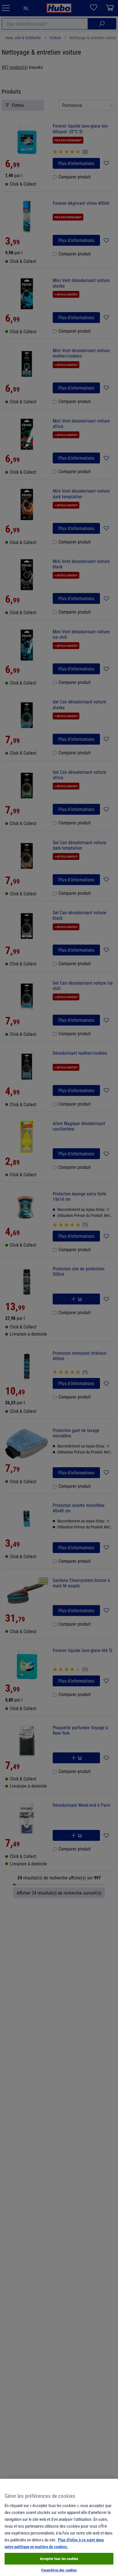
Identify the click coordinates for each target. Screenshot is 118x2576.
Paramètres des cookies (59, 2570)
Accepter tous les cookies (59, 2559)
